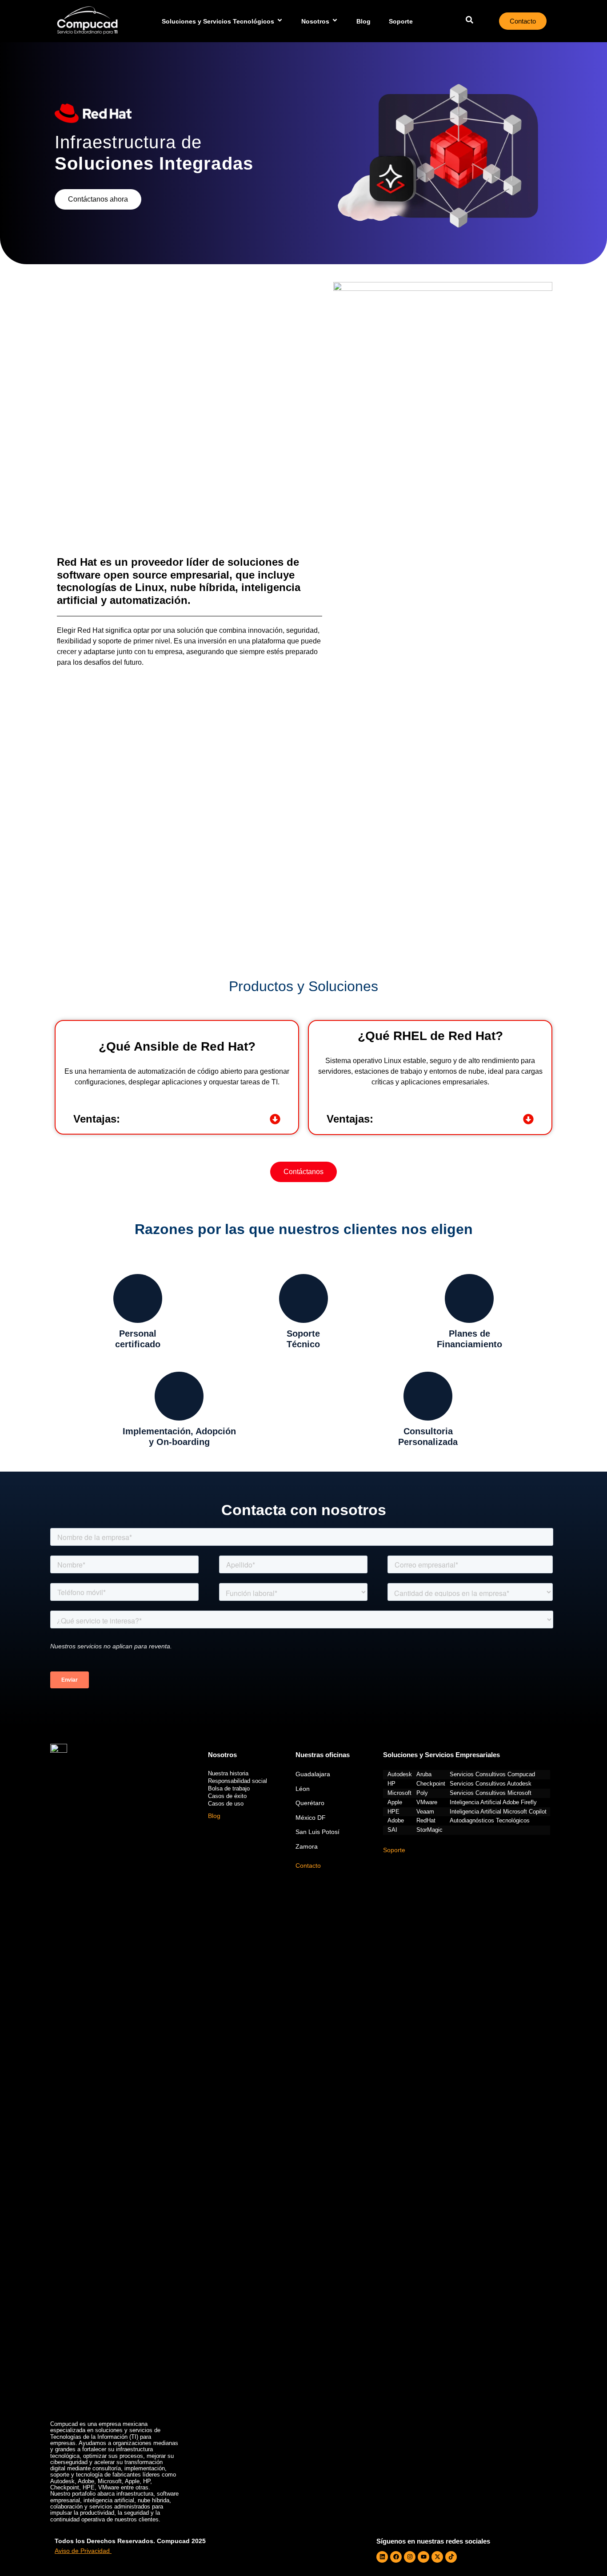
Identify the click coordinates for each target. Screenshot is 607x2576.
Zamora (307, 1846)
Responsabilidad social (238, 1781)
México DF (311, 1818)
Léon (303, 1789)
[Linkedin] (382, 2557)
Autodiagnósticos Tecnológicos (490, 1821)
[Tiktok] (451, 2557)
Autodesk (400, 1774)
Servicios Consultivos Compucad (492, 1774)
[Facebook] (396, 2557)
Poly (422, 1793)
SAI (392, 1830)
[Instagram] (410, 2557)
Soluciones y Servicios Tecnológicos (218, 21)
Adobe (396, 1821)
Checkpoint (431, 1784)
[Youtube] (423, 2557)
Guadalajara (313, 1774)
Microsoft (399, 1793)
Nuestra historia (228, 1773)
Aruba (424, 1774)
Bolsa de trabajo (229, 1788)
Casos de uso (226, 1804)
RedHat (426, 1821)
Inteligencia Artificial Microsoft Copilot (498, 1812)
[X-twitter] (437, 2557)
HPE (393, 1812)
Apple (395, 1802)
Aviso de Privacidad (82, 2551)
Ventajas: (350, 1119)
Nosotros (315, 21)
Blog (363, 21)
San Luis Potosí (317, 1832)
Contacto (308, 1866)
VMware (427, 1802)
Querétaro (310, 1803)
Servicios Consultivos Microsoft (491, 1793)
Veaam (425, 1812)
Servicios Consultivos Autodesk (491, 1784)
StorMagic (429, 1830)
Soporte (401, 21)
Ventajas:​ (97, 1119)
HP (391, 1784)
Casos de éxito (227, 1796)
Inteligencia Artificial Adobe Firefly (493, 1802)
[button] (177, 1119)
